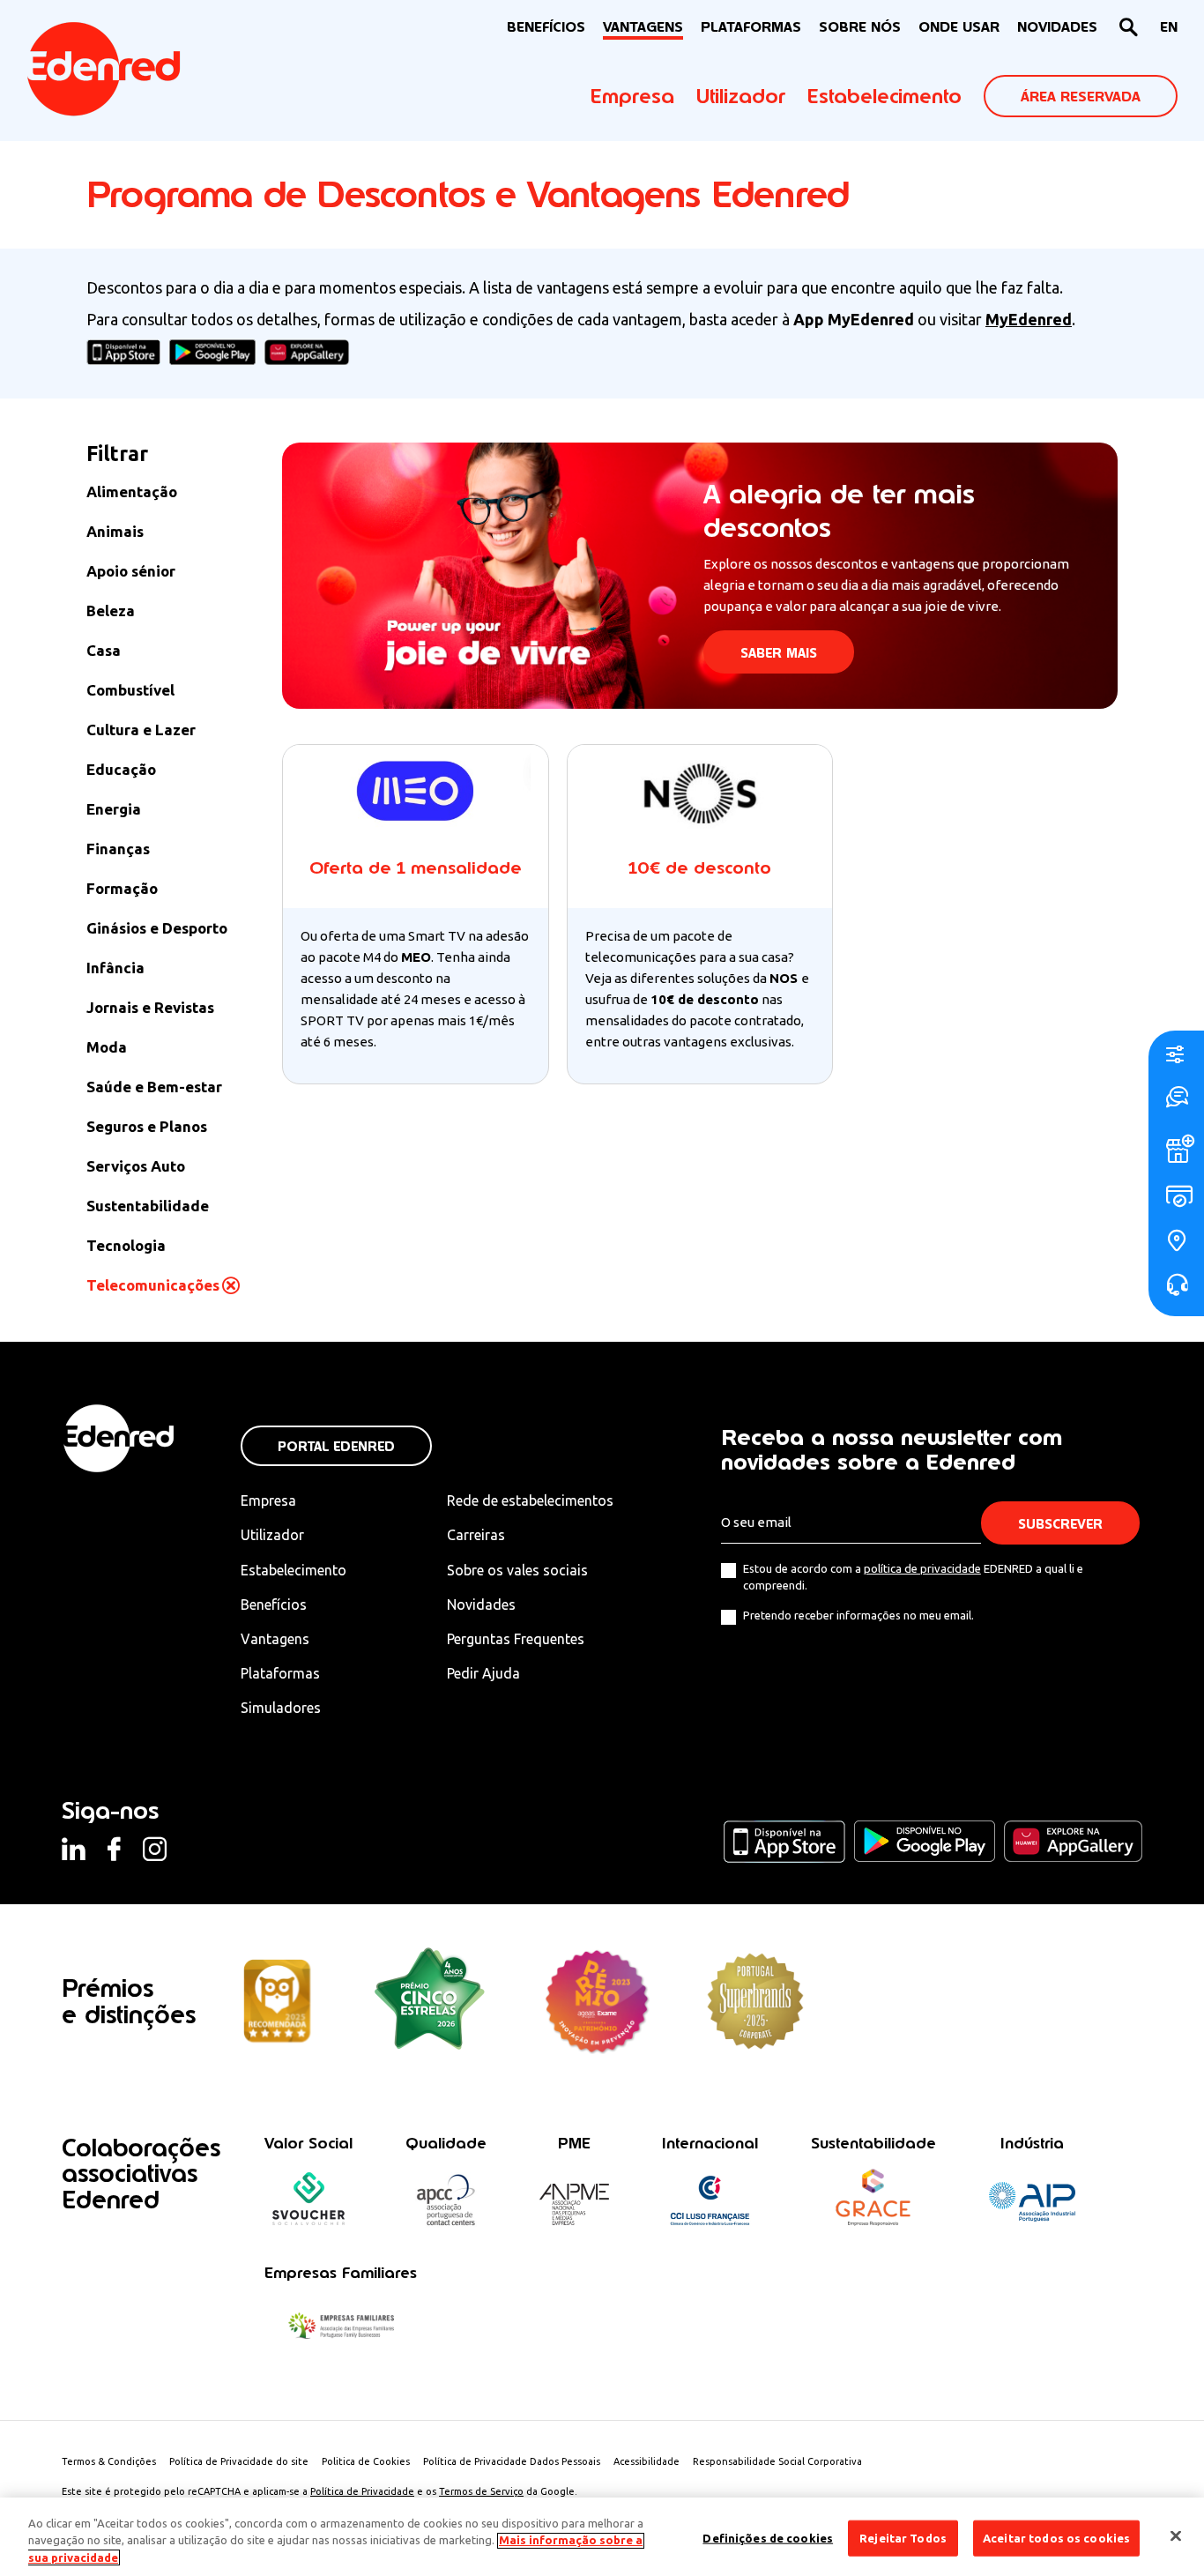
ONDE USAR (959, 27)
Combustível (130, 690)
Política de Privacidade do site (239, 2461)
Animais (115, 531)
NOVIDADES (1057, 27)
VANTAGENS (643, 27)
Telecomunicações (153, 1285)
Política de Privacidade (362, 2491)
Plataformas (751, 27)
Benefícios (274, 1604)
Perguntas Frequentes (516, 1639)
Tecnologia (126, 1245)
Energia (114, 809)
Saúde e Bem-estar (154, 1087)
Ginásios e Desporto (157, 928)
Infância (115, 968)
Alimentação (132, 491)
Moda (107, 1047)
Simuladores (281, 1708)
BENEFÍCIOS (546, 27)
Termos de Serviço (481, 2491)
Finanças (118, 849)
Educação (121, 769)
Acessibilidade (647, 2461)
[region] (602, 2537)
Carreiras (476, 1535)
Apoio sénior (131, 571)
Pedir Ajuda (483, 1673)
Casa (104, 650)
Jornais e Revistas (150, 1007)
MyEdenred (1029, 319)
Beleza (111, 610)
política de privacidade (922, 1568)
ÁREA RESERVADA (1081, 97)
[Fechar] (1176, 2535)
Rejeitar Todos (903, 2537)
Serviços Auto (136, 1166)
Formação (122, 888)
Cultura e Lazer (141, 730)
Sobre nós (860, 27)
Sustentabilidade (148, 1206)
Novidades (481, 1604)
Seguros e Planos (147, 1126)
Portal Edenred (336, 1446)
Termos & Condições (109, 2461)
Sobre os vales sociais (517, 1570)
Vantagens (275, 1639)
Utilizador (741, 96)
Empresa (632, 96)
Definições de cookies (768, 2537)
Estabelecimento (884, 96)
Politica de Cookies (366, 2461)
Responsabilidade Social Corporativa (777, 2461)
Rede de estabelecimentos (530, 1500)
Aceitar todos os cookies (1056, 2537)
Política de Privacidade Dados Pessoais (512, 2461)
